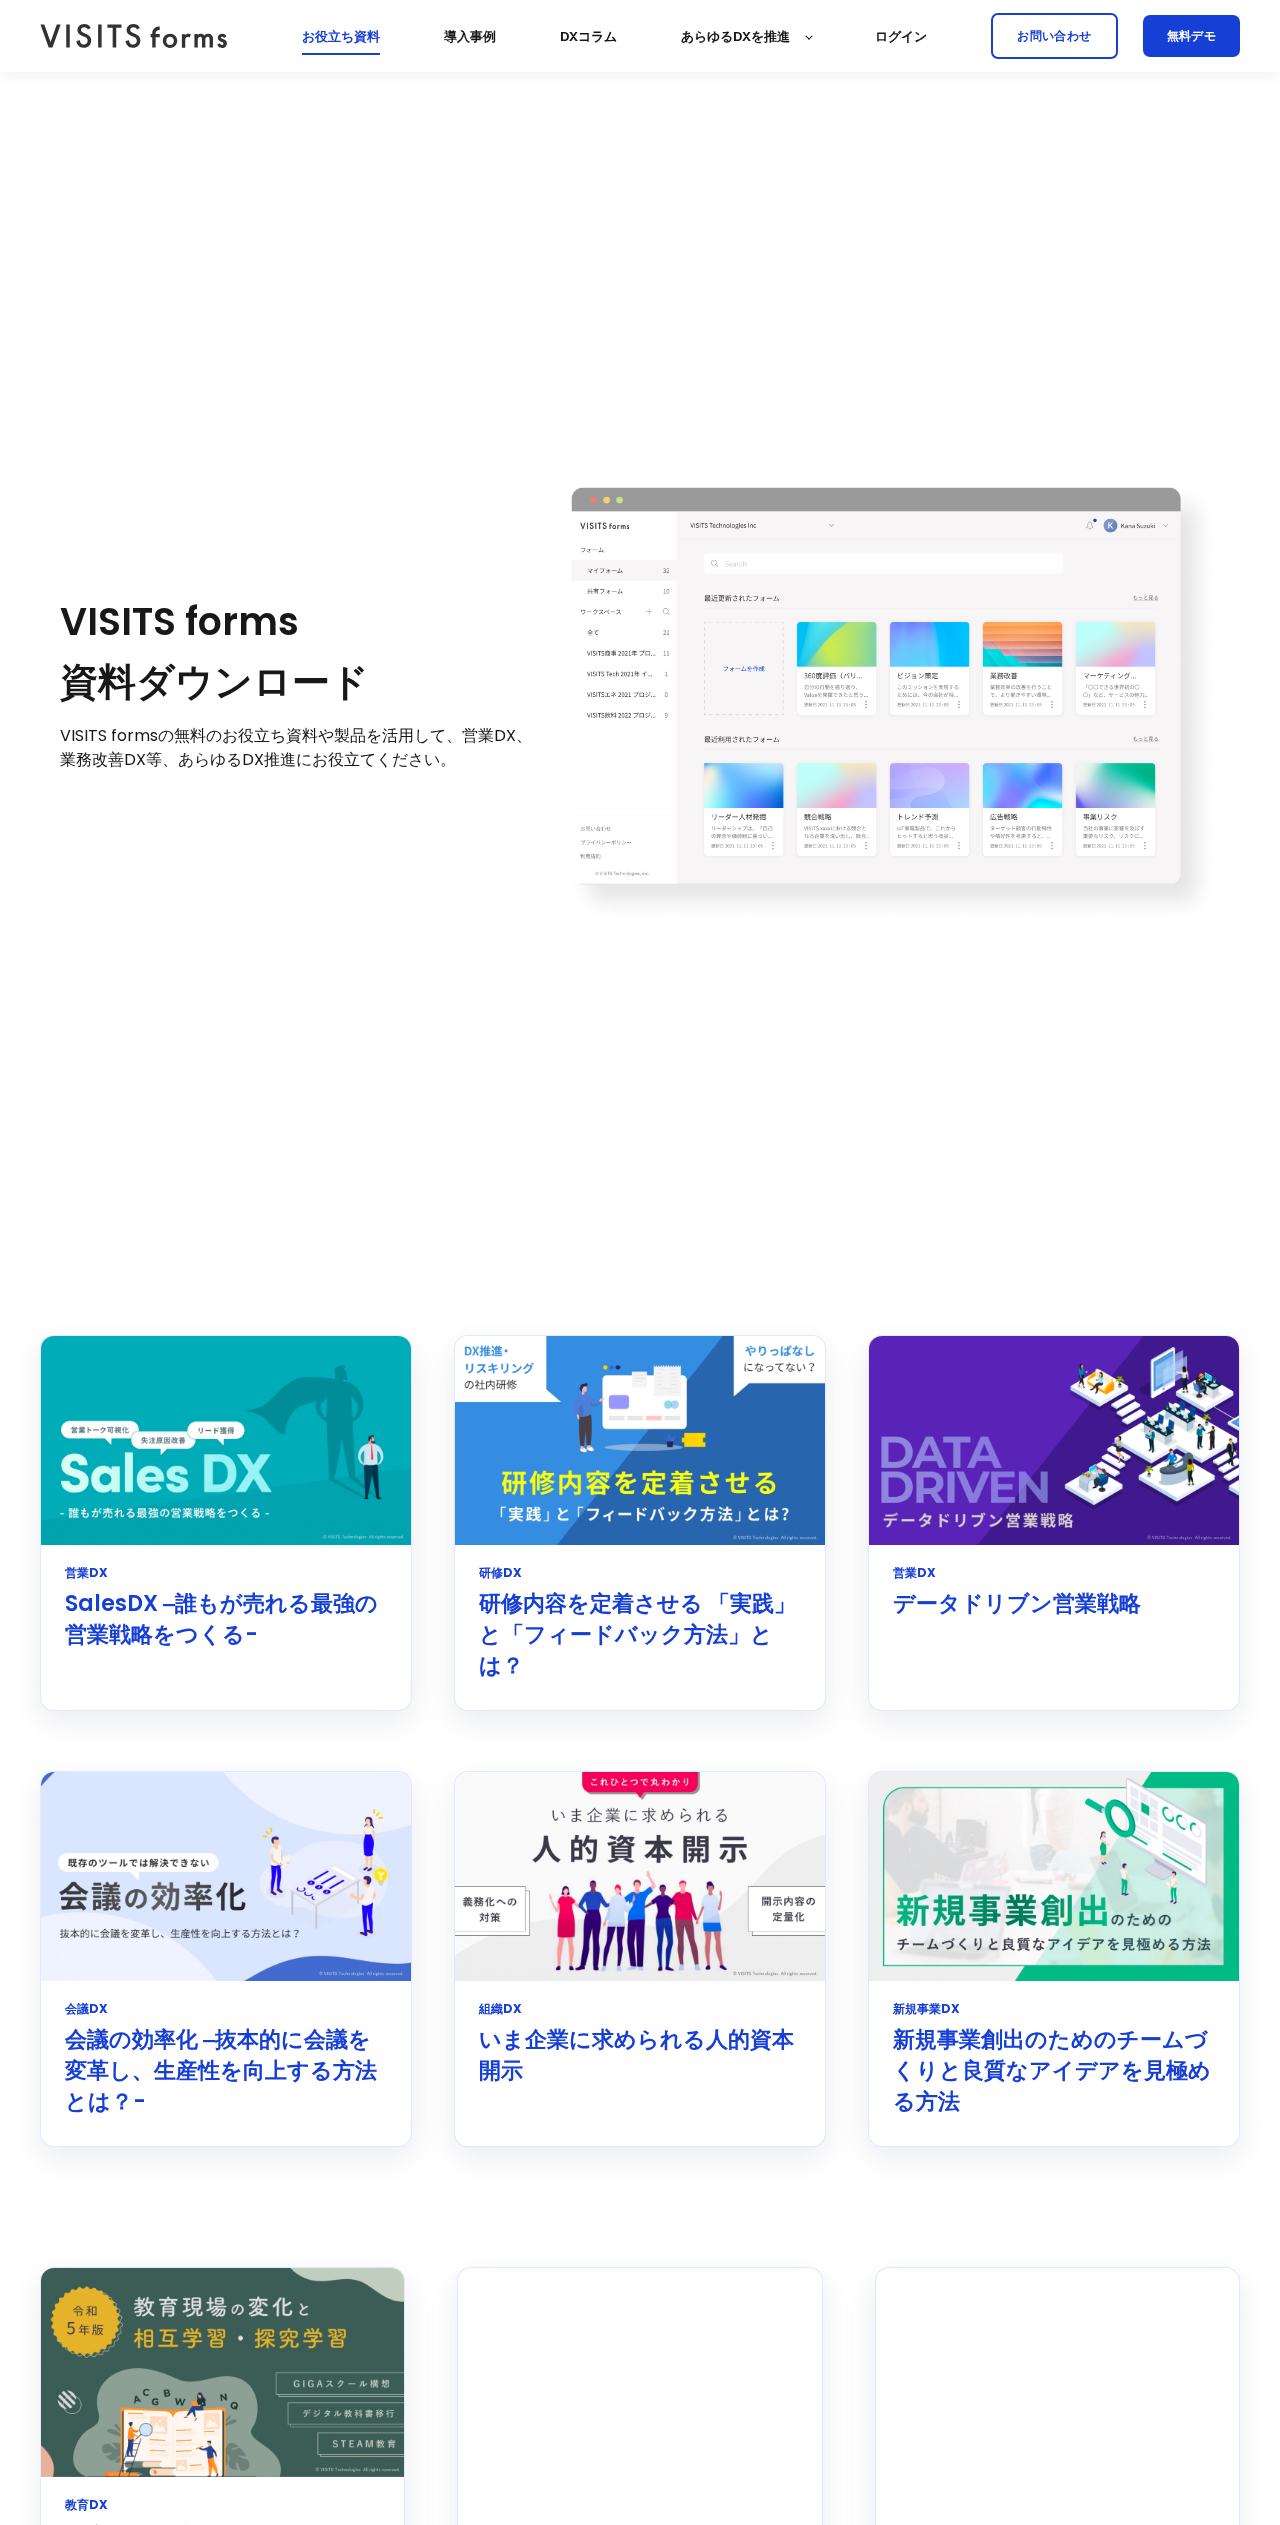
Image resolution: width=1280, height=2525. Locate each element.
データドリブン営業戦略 (1017, 1603)
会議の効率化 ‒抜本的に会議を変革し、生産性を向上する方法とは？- (221, 2070)
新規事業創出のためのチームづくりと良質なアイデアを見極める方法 (1052, 2070)
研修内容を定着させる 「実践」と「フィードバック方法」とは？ (637, 1634)
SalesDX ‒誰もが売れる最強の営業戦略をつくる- (221, 1619)
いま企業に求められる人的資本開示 (636, 2055)
